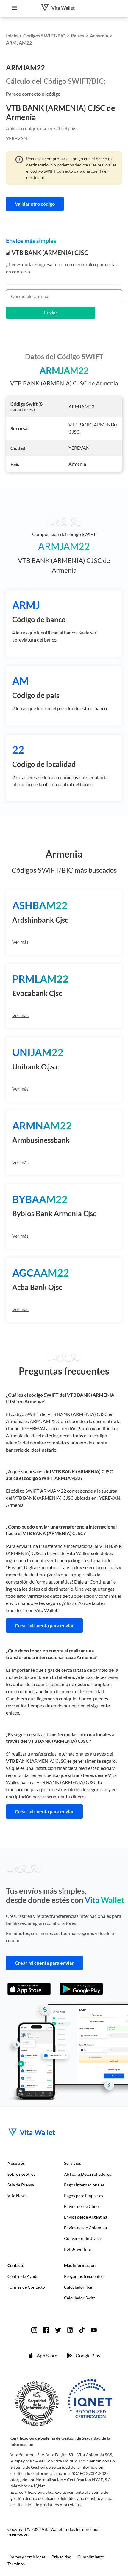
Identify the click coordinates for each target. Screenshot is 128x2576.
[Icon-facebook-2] (46, 2330)
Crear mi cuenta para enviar (44, 1625)
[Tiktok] (82, 2330)
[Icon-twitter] (58, 2330)
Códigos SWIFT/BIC (44, 36)
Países (78, 36)
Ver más (20, 942)
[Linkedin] (70, 2330)
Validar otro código (35, 204)
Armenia (99, 36)
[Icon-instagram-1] (34, 2330)
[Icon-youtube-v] (94, 2330)
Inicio (12, 36)
